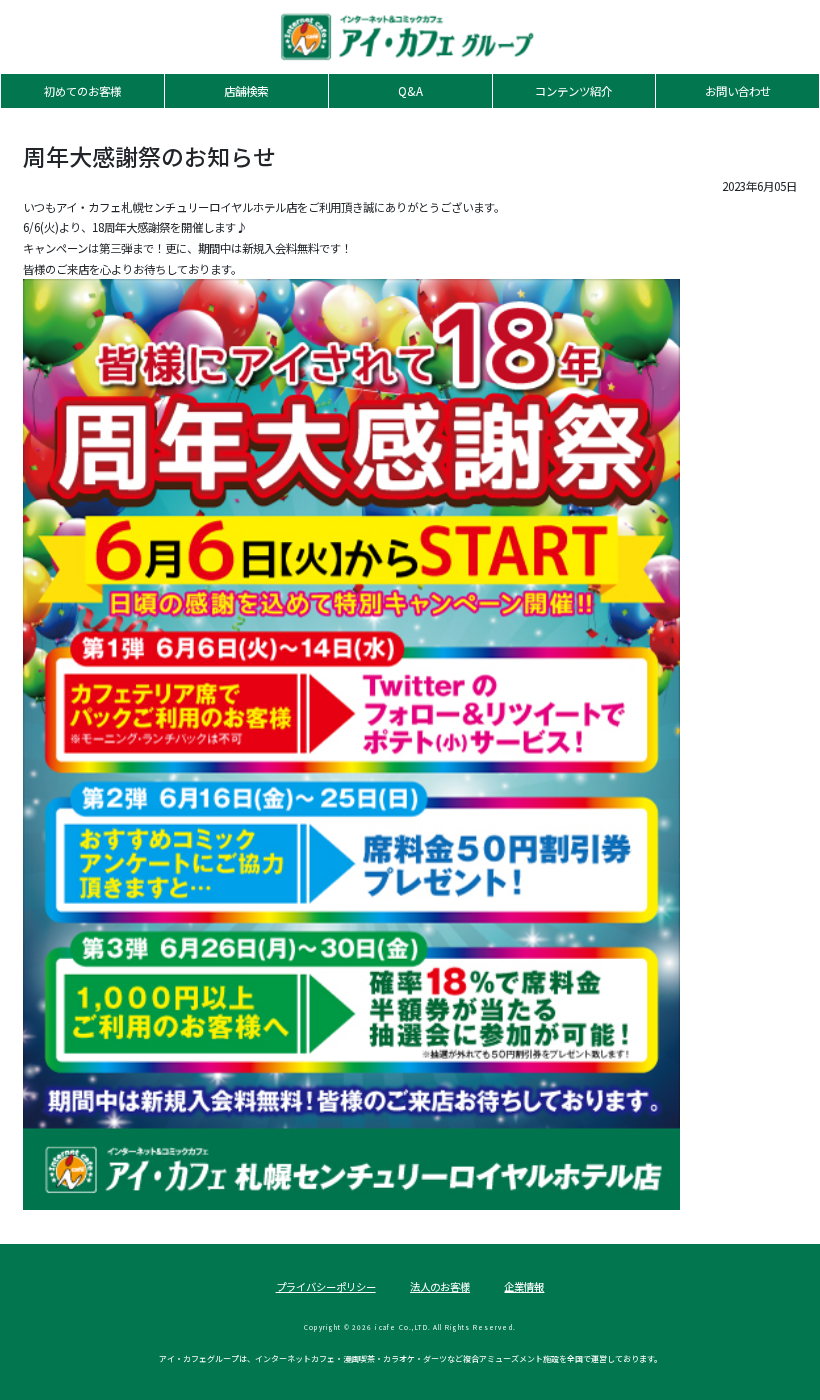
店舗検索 (246, 91)
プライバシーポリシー (326, 1286)
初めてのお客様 (82, 91)
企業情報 (524, 1286)
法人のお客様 (440, 1286)
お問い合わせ (738, 91)
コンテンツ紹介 (573, 91)
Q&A (410, 91)
